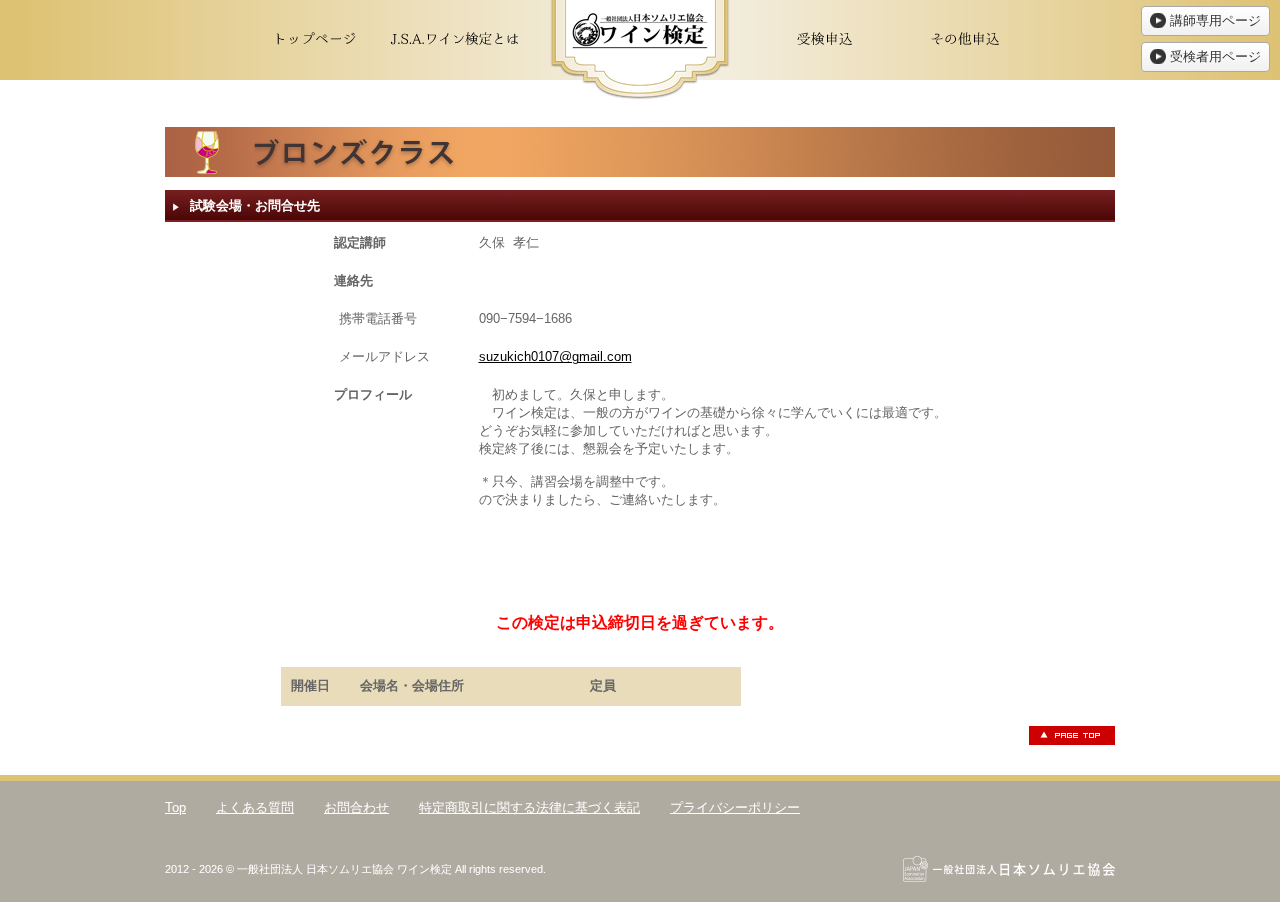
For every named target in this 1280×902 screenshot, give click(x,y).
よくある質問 (255, 807)
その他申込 (965, 40)
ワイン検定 (640, 50)
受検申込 (825, 40)
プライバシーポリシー (735, 807)
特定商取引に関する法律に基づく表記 (529, 807)
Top (175, 807)
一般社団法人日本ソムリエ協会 (1009, 869)
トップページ (315, 40)
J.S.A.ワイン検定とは (455, 40)
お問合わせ (356, 807)
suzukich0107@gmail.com (555, 356)
